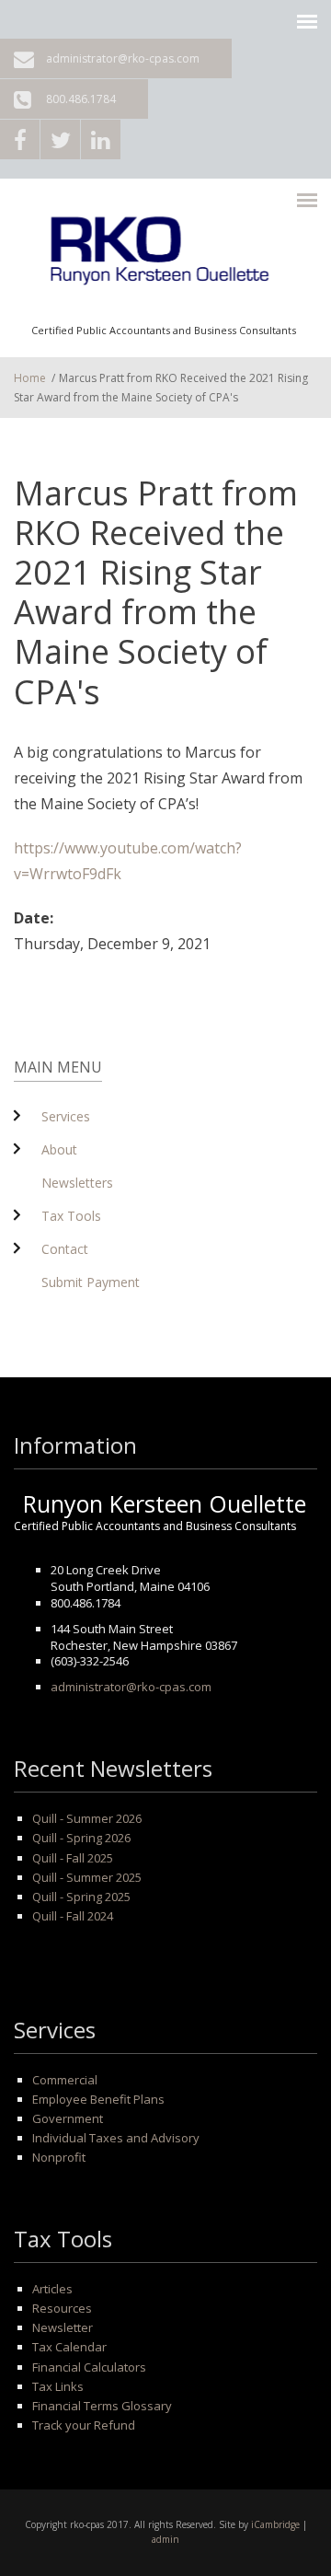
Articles (52, 2289)
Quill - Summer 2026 (87, 1818)
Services (66, 1116)
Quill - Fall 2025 (73, 1858)
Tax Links (58, 2386)
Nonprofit (59, 2157)
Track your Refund (84, 2425)
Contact (65, 1249)
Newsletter (63, 2327)
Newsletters (77, 1183)
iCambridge (275, 2524)
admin (165, 2539)
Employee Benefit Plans (98, 2099)
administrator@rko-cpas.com (123, 58)
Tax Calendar (69, 2347)
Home (30, 378)
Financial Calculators (89, 2367)
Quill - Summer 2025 (87, 1877)
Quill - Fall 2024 (73, 1916)
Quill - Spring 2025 (81, 1897)
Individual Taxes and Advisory (116, 2138)
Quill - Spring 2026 (81, 1838)
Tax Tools (71, 1216)
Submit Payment (91, 1282)
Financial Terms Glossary (102, 2406)
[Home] (164, 257)
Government (68, 2118)
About (59, 1149)
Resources (62, 2308)
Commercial (65, 2080)
